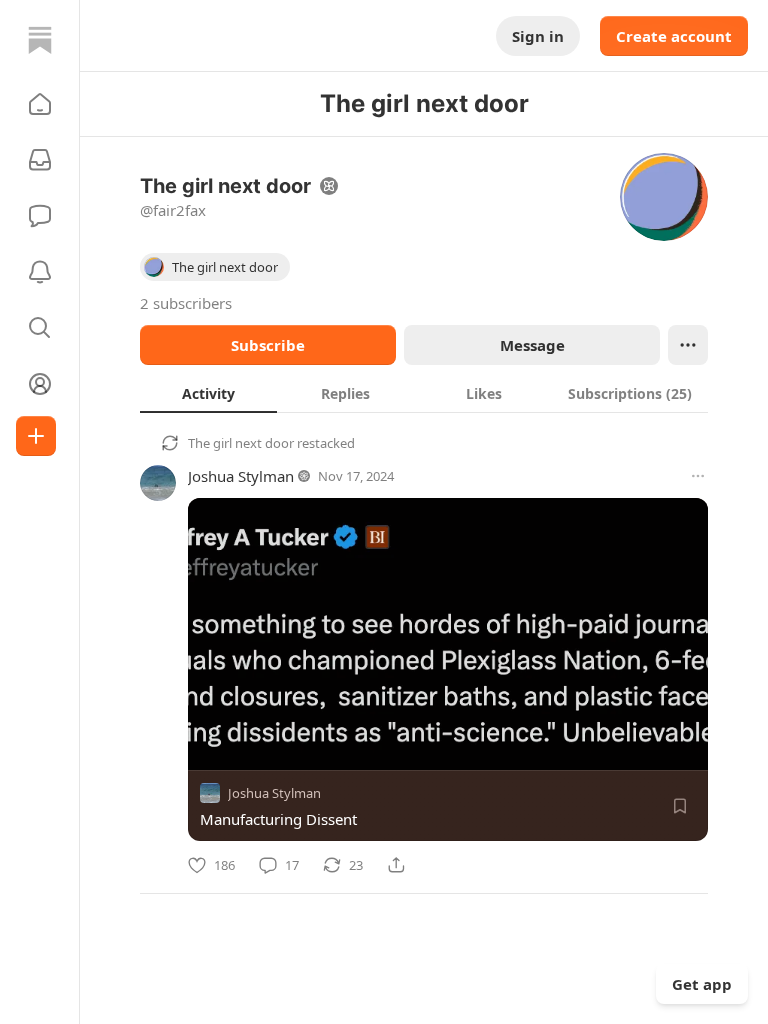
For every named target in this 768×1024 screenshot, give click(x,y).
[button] (40, 104)
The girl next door (241, 443)
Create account (674, 36)
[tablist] (424, 393)
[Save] (680, 806)
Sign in (538, 36)
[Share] (396, 865)
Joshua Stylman (241, 476)
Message (532, 345)
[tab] (208, 393)
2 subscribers (186, 303)
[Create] (36, 436)
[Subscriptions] (40, 160)
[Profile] (40, 384)
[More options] (698, 476)
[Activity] (40, 272)
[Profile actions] (688, 345)
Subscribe (268, 345)
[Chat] (40, 216)
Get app (702, 984)
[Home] (40, 40)
